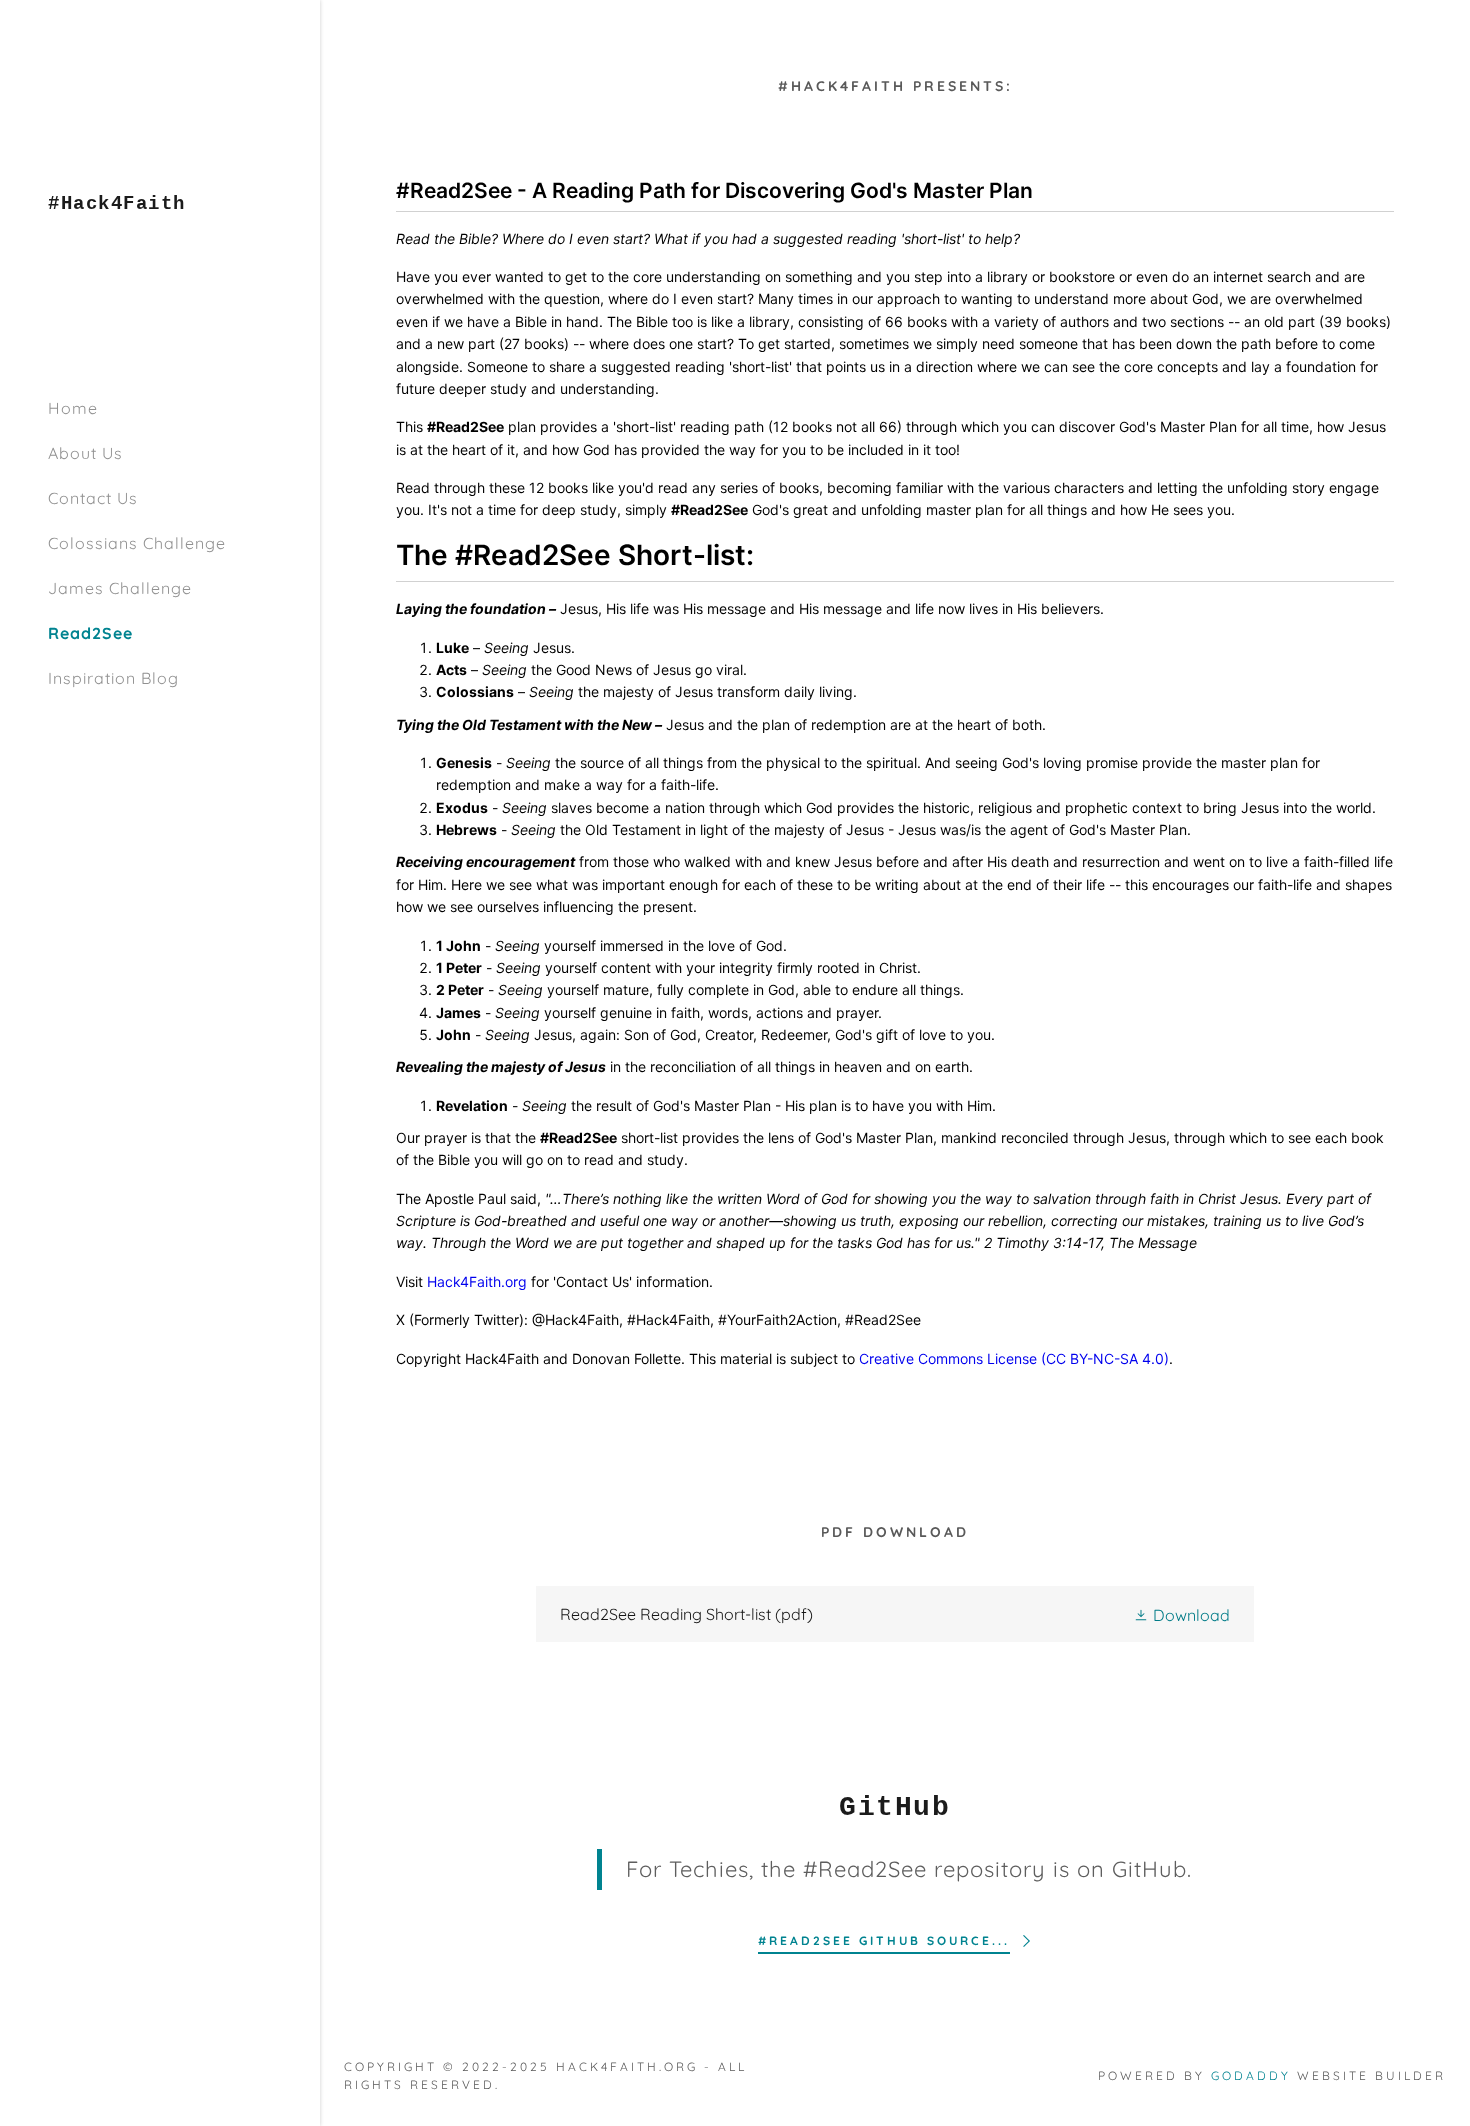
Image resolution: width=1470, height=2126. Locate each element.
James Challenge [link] (120, 588)
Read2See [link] (90, 633)
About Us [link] (85, 453)
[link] (117, 203)
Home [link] (73, 408)
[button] (1181, 1614)
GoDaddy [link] (1251, 2075)
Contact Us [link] (93, 498)
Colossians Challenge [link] (137, 543)
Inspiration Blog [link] (113, 678)
